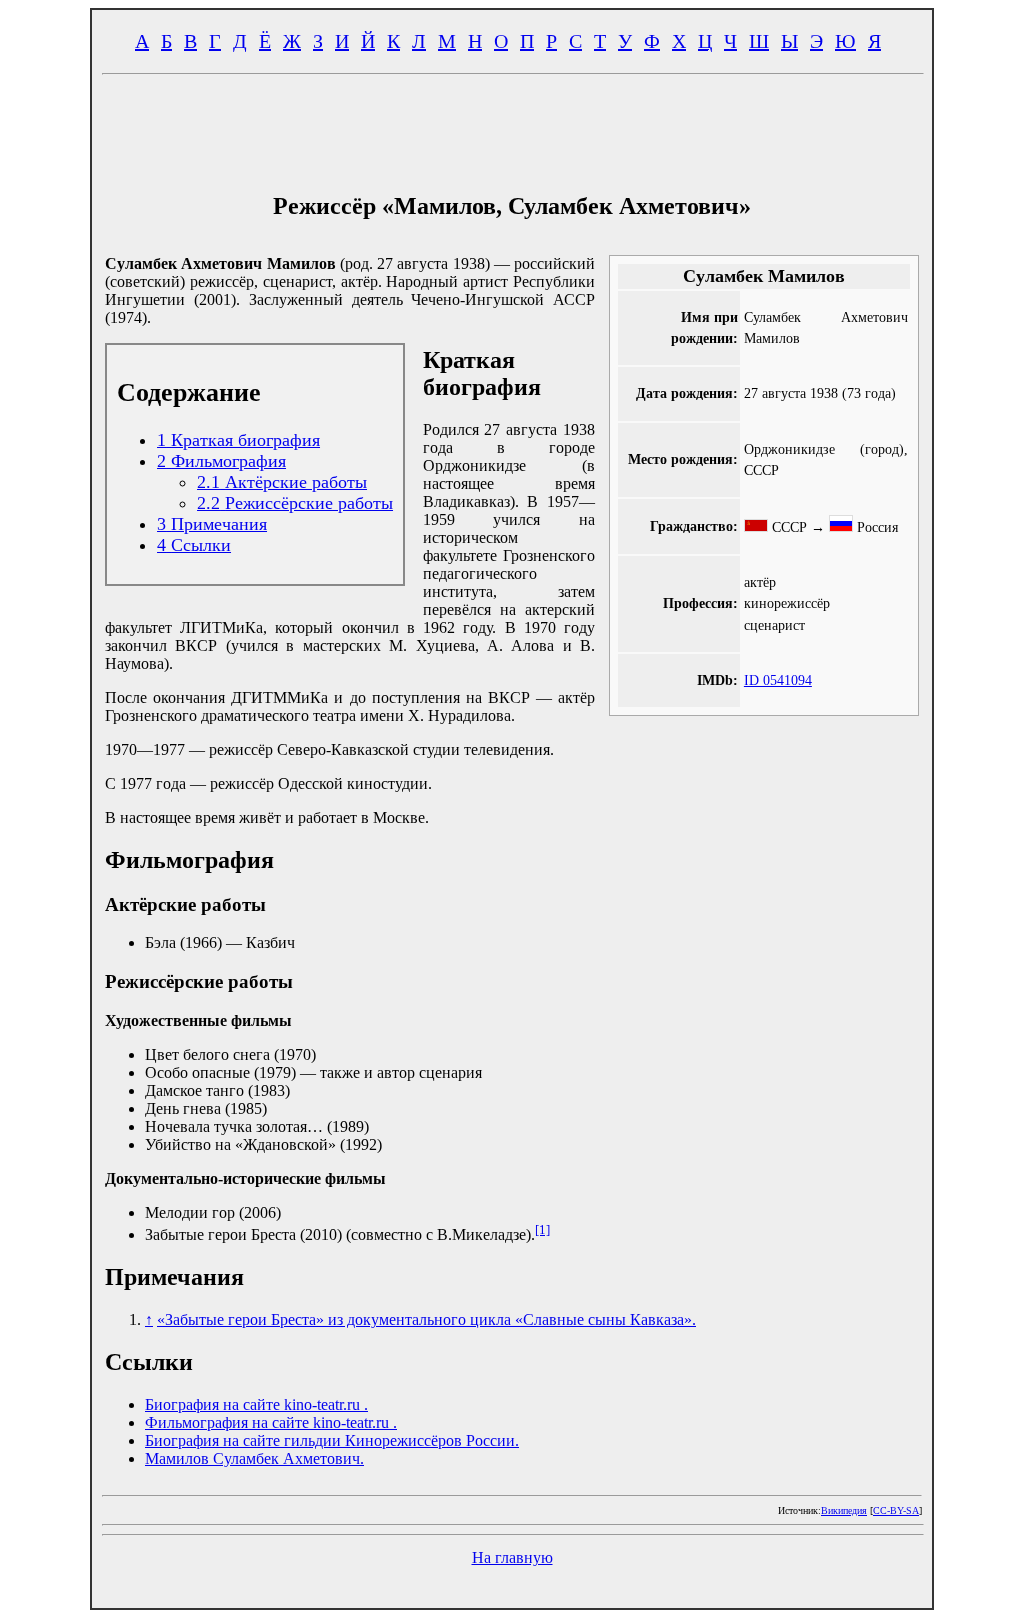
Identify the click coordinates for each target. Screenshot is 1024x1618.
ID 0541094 (778, 680)
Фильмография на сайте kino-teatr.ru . (271, 1422)
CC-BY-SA (896, 1510)
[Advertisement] (512, 128)
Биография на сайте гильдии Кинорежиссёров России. (332, 1440)
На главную (512, 1557)
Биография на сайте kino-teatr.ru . (256, 1404)
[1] (542, 1229)
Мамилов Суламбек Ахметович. (254, 1458)
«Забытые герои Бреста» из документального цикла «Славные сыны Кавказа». (426, 1319)
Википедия (844, 1510)
